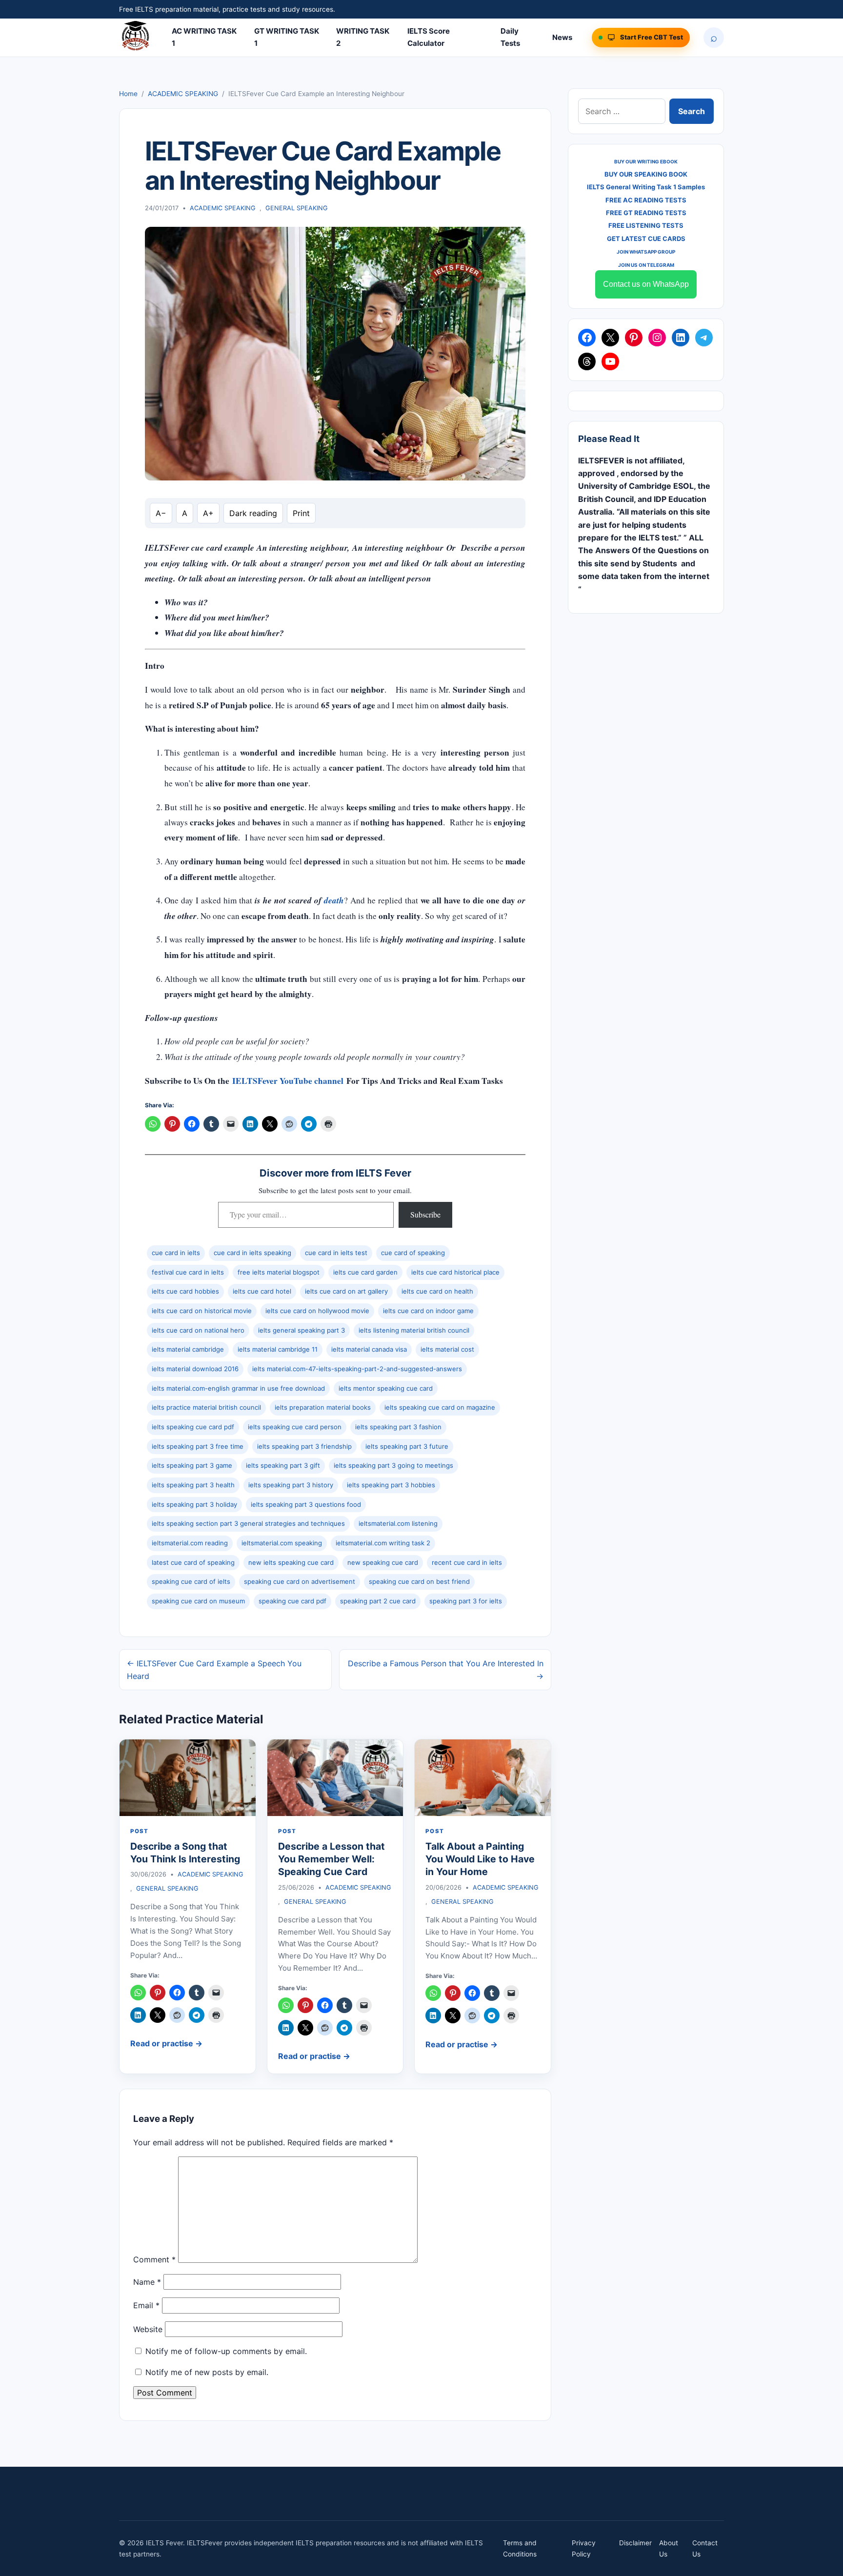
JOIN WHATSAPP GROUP (646, 252)
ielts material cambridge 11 (278, 1349)
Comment (154, 2260)
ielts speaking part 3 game (192, 1465)
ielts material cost (447, 1349)
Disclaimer (635, 2543)
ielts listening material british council (414, 1330)
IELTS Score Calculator (429, 37)
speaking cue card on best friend (419, 1581)
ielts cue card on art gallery (346, 1291)
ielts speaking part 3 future (407, 1446)
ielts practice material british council (206, 1407)
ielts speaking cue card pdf (193, 1427)
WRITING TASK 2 (363, 37)
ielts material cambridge (188, 1349)
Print (301, 513)
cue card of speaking (413, 1253)
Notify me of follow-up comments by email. (226, 2351)
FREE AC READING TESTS (646, 200)
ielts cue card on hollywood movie (317, 1311)
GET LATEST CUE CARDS (646, 239)
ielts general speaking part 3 (301, 1330)
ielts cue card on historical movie (202, 1311)
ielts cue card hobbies (185, 1291)
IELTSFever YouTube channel (288, 1081)
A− (161, 513)
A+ (208, 513)
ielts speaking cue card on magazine (440, 1407)
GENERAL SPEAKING (297, 208)
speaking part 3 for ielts (466, 1601)
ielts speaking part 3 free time (198, 1446)
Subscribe (425, 1214)
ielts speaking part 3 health (193, 1485)
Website (148, 2329)
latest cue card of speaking (193, 1562)
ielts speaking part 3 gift (283, 1465)
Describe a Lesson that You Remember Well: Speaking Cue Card (331, 1859)
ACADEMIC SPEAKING (183, 94)
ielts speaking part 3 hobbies (391, 1485)
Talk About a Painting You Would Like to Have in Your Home (480, 1859)
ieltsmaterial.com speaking (282, 1543)
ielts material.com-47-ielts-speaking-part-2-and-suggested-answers (357, 1369)
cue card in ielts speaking (252, 1253)
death (334, 900)
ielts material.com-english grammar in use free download (238, 1388)
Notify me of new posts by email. (207, 2372)
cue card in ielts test (336, 1253)
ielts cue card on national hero (198, 1330)
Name (147, 2282)
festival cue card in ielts (188, 1272)
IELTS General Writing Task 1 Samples (646, 187)
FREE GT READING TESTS (646, 213)
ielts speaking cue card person (295, 1427)
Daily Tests (510, 37)
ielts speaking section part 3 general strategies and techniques (248, 1523)
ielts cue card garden (365, 1272)
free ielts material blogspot (279, 1272)
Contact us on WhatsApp (646, 284)
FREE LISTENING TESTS (646, 225)
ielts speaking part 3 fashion (398, 1427)
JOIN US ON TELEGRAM (646, 265)
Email (146, 2305)
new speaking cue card (383, 1562)
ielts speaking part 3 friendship (304, 1446)
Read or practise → (166, 2043)
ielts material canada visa (369, 1349)
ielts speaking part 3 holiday (194, 1504)
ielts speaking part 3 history (291, 1485)
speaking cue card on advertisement (300, 1581)
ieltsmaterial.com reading (190, 1543)
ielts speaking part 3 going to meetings (393, 1465)
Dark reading (253, 513)
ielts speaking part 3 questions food (306, 1504)
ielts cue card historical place (455, 1272)
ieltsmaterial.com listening (398, 1523)
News (562, 37)
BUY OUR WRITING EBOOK (646, 161)
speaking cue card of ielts (191, 1581)
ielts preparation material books (323, 1407)
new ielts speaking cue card (291, 1562)
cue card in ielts (176, 1253)
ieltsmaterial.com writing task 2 (383, 1543)
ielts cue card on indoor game (428, 1311)
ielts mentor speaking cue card (386, 1388)
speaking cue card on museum (198, 1601)
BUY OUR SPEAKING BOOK (646, 174)
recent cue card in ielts (467, 1562)
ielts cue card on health (437, 1291)
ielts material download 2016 (195, 1369)
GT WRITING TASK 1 (287, 37)
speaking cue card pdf (292, 1601)
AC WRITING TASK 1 (204, 37)
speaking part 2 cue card (378, 1601)
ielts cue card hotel (262, 1291)
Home (128, 94)
